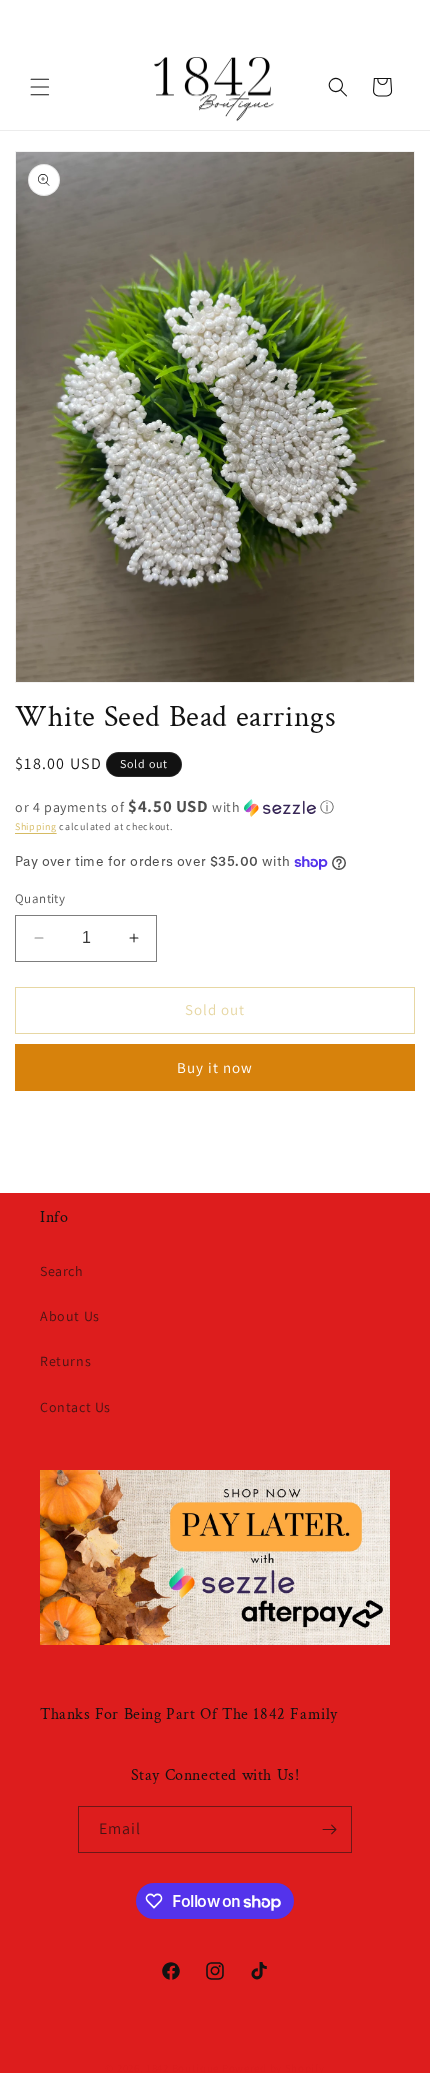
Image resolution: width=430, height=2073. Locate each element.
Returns (65, 1361)
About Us (70, 1316)
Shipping (36, 826)
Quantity (40, 898)
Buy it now (215, 1067)
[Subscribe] (329, 1829)
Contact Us (75, 1407)
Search (62, 1271)
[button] (40, 87)
